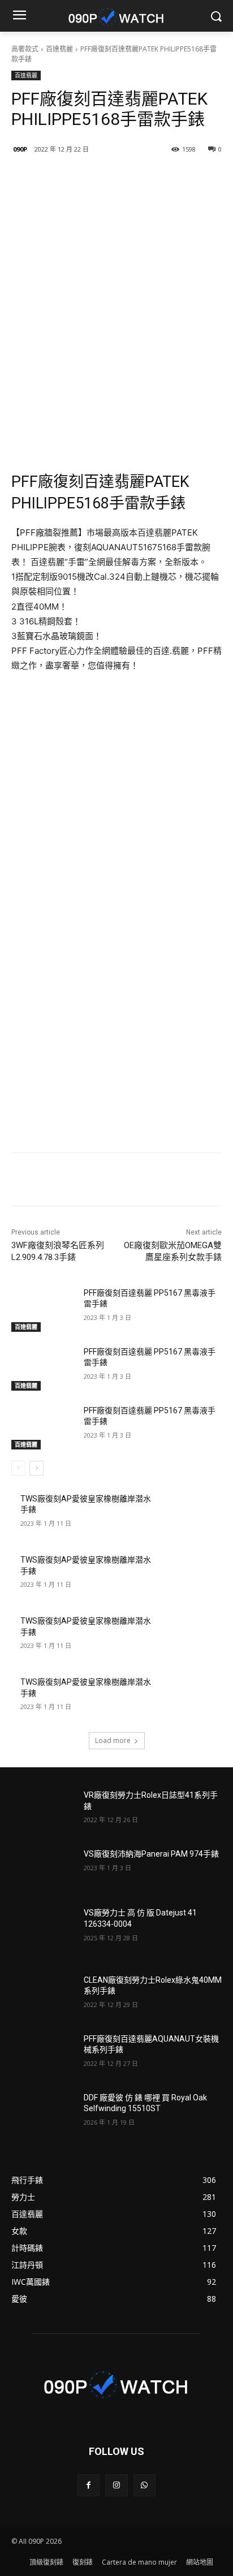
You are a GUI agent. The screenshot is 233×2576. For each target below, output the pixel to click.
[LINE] (58, 178)
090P (20, 149)
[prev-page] (18, 1468)
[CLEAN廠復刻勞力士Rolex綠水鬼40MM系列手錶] (43, 1997)
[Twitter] (110, 178)
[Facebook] (84, 178)
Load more (113, 1740)
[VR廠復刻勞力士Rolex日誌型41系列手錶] (43, 1812)
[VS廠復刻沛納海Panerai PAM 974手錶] (43, 1871)
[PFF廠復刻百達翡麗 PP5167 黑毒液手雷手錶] (43, 1310)
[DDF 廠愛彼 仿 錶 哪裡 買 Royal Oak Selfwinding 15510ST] (43, 2115)
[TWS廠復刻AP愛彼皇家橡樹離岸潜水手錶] (190, 1516)
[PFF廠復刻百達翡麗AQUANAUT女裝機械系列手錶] (43, 2056)
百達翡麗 (59, 49)
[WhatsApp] (144, 2485)
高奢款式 (25, 49)
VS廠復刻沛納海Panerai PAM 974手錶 (151, 1854)
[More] (163, 178)
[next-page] (36, 1468)
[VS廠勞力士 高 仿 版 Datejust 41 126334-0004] (43, 1930)
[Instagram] (116, 2485)
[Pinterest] (136, 178)
